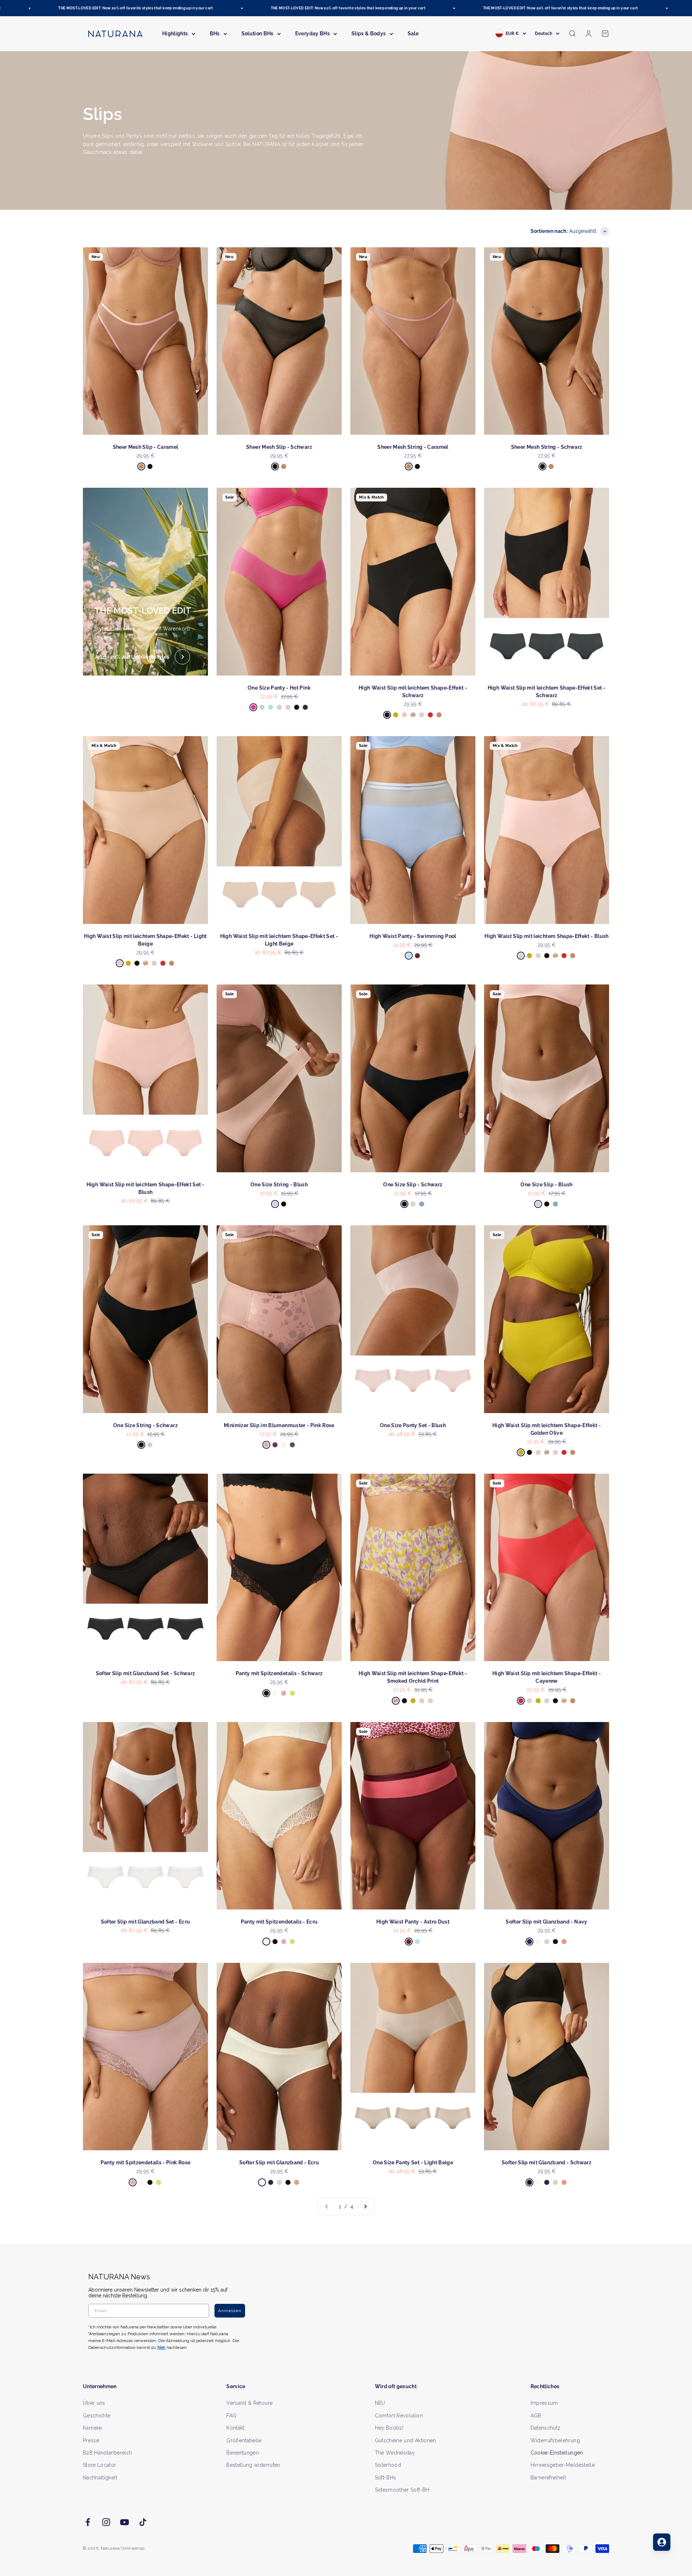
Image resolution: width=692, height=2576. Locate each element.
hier (432, 1357)
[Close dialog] (478, 1212)
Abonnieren (416, 1311)
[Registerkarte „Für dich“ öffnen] (662, 2542)
